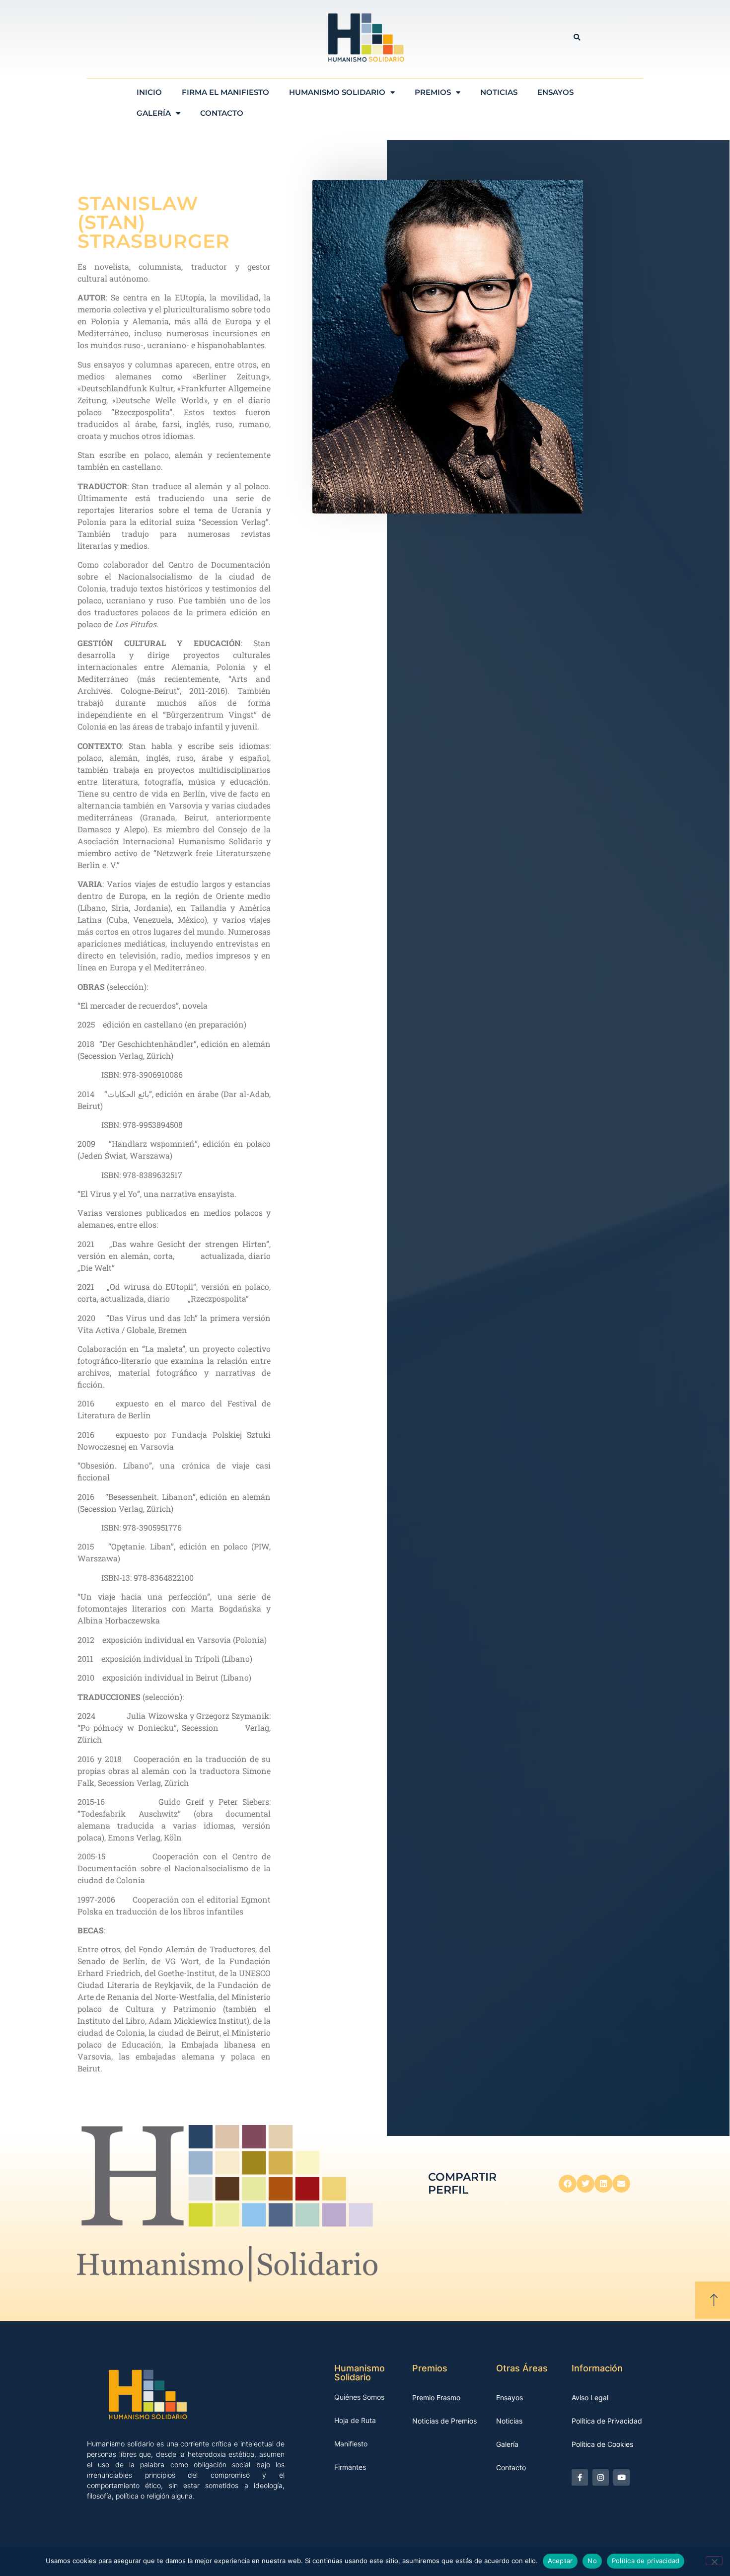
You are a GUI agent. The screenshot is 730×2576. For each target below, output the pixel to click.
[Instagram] (601, 2477)
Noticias (499, 92)
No (592, 2561)
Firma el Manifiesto (225, 92)
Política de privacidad (646, 2561)
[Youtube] (621, 2477)
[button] (577, 37)
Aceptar (560, 2561)
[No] (714, 2561)
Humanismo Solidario (337, 92)
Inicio (149, 92)
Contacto (222, 113)
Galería (154, 113)
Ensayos (555, 92)
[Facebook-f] (580, 2477)
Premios (433, 92)
